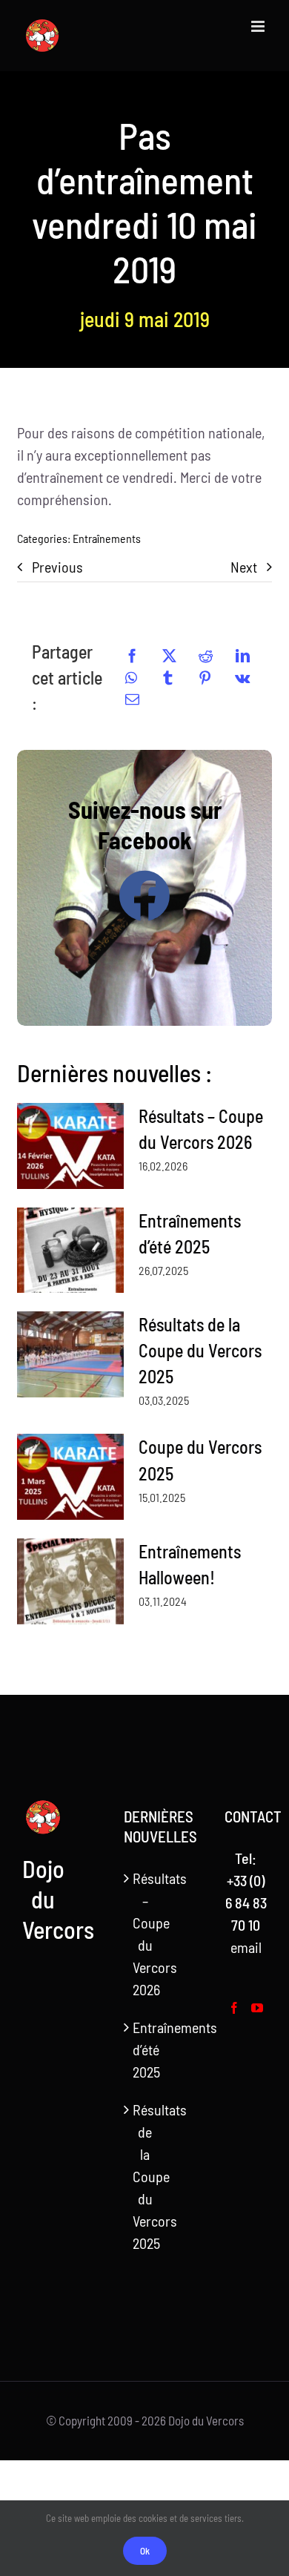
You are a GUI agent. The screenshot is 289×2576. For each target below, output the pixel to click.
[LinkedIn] (243, 656)
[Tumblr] (168, 678)
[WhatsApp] (131, 678)
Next (244, 567)
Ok (145, 2551)
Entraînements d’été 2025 (146, 2049)
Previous (57, 567)
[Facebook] (132, 656)
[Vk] (242, 678)
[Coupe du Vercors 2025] (70, 1477)
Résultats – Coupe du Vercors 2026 (146, 1934)
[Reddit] (206, 656)
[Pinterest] (205, 678)
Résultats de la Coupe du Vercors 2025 (200, 1350)
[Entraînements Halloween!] (70, 1581)
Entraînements (107, 538)
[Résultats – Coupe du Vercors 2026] (70, 1146)
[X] (169, 656)
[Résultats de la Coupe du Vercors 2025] (70, 1354)
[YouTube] (257, 2008)
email (246, 1947)
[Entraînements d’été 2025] (70, 1251)
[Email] (132, 699)
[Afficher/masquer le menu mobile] (259, 26)
